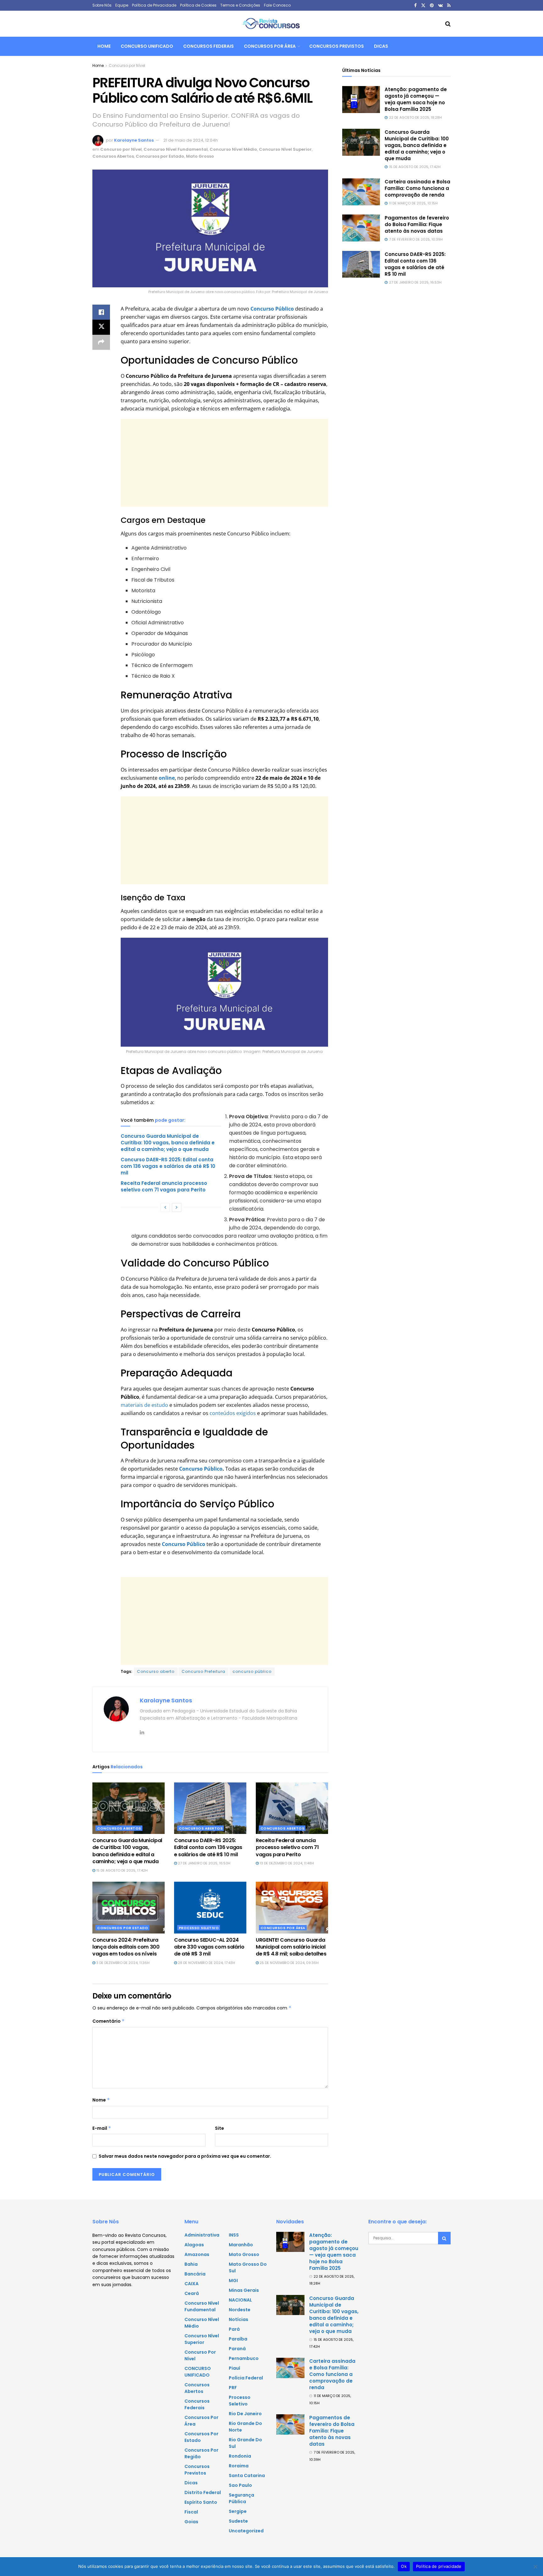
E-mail (102, 2128)
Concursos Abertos (113, 156)
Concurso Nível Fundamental (176, 149)
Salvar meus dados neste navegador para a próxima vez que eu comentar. (185, 2156)
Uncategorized (246, 2531)
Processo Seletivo (199, 1928)
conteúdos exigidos (233, 1413)
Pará (234, 2329)
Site (219, 2128)
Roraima (239, 2466)
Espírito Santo (201, 2502)
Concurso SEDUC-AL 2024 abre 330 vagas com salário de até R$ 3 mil (209, 1947)
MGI (233, 2280)
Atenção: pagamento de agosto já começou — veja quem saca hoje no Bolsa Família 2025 (416, 99)
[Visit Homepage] (271, 24)
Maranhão (241, 2245)
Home (104, 46)
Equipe (122, 5)
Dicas (381, 46)
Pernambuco (244, 2358)
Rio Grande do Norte (245, 2427)
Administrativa (202, 2235)
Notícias (239, 2319)
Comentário (109, 2021)
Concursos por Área (270, 46)
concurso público (252, 1671)
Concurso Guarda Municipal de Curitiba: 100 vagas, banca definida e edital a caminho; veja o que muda (168, 1143)
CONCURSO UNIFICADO (147, 46)
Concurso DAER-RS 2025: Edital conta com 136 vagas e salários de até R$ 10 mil (168, 1166)
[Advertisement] (224, 463)
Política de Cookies (198, 5)
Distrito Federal (203, 2492)
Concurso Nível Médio (233, 149)
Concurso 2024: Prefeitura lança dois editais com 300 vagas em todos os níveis (126, 1947)
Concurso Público (201, 1469)
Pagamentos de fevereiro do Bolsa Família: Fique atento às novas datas (417, 224)
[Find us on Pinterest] (432, 5)
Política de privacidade (439, 2566)
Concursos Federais (208, 46)
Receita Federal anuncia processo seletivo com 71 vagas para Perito (164, 1186)
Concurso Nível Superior (285, 149)
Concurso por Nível (127, 65)
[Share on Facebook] (101, 312)
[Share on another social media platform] (101, 342)
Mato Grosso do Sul (248, 2267)
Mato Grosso (200, 156)
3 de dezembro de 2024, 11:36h (122, 1963)
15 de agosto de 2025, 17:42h (121, 1870)
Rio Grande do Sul (245, 2443)
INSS (234, 2235)
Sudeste (238, 2521)
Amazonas (197, 2254)
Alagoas (194, 2245)
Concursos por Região (201, 2453)
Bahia (191, 2264)
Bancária (195, 2274)
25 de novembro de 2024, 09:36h (289, 1963)
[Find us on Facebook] (415, 5)
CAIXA (192, 2284)
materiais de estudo (144, 1405)
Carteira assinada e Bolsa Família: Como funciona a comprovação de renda (417, 188)
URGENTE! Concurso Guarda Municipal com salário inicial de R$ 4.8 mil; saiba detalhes (291, 1947)
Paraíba (238, 2339)
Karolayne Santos (134, 140)
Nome (101, 2100)
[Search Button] (448, 24)
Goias (191, 2522)
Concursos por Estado (160, 156)
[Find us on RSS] (449, 5)
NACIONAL (240, 2300)
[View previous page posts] (165, 1207)
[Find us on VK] (440, 5)
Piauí (234, 2368)
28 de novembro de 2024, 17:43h (206, 1963)
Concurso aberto (156, 1671)
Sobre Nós (102, 5)
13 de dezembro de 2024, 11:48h (286, 1863)
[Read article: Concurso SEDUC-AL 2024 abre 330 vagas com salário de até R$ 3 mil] (210, 1907)
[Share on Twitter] (101, 327)
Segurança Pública (241, 2498)
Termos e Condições (240, 5)
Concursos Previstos (337, 46)
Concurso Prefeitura (203, 1671)
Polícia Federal (246, 2378)
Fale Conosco (277, 5)
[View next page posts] (177, 1207)
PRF (233, 2388)
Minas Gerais (244, 2290)
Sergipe (238, 2511)
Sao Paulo (240, 2485)
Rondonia (240, 2456)
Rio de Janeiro (245, 2414)
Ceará (192, 2293)
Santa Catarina (247, 2476)
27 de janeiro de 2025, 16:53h (204, 1863)
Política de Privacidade (154, 5)
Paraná (237, 2349)
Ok (404, 2566)
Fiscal (191, 2512)
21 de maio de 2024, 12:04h (191, 140)
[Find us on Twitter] (423, 5)
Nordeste (240, 2310)
